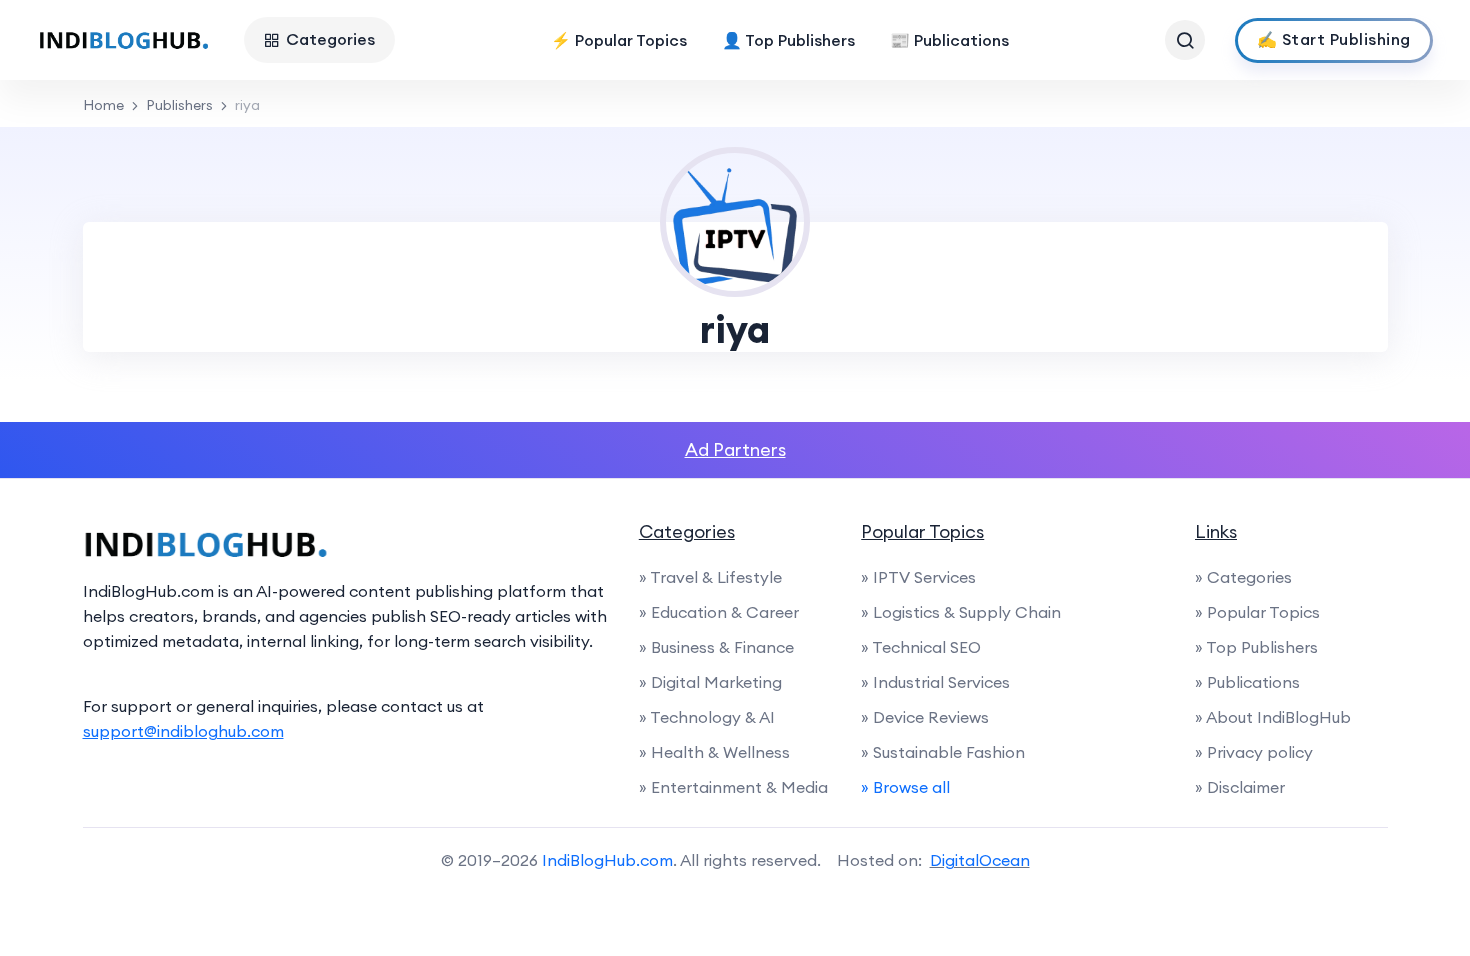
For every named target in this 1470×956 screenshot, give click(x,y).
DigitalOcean (980, 860)
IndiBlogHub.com (607, 860)
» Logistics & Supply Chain (961, 612)
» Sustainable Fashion (943, 752)
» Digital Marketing (710, 682)
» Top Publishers (1256, 647)
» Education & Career (719, 612)
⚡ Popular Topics (619, 40)
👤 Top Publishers (788, 40)
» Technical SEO (921, 647)
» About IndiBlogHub (1273, 717)
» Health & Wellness (714, 752)
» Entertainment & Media (733, 787)
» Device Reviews (925, 717)
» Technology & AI (707, 717)
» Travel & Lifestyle (710, 577)
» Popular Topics (1257, 612)
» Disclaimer (1240, 787)
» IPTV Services (918, 577)
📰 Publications (949, 40)
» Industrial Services (935, 682)
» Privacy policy (1254, 752)
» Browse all (905, 787)
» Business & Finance (716, 647)
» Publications (1247, 682)
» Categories (1243, 577)
